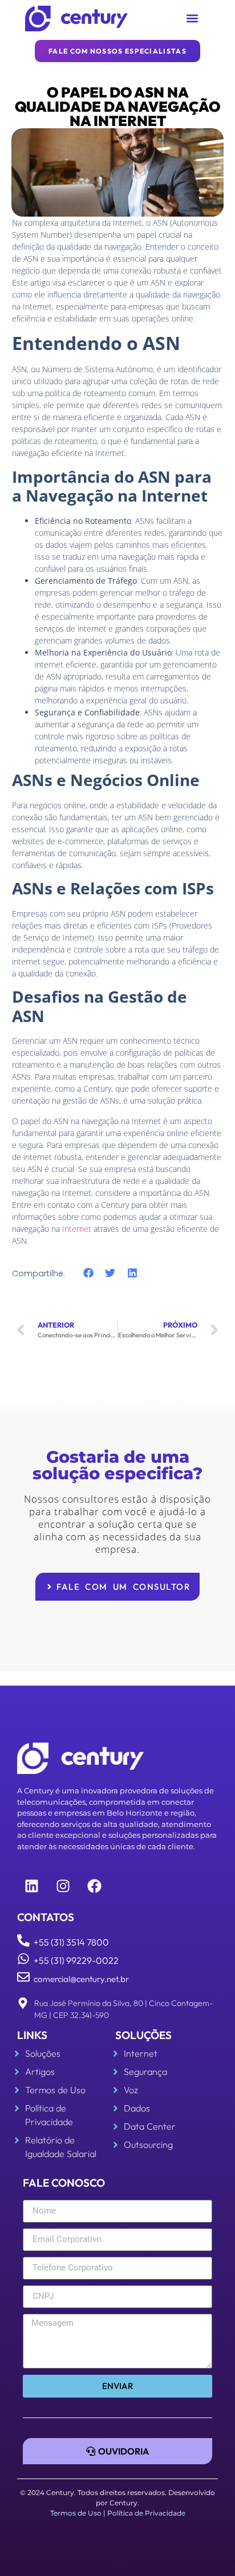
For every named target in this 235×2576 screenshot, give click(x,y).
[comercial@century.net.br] (23, 1977)
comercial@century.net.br (81, 1979)
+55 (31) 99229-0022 (76, 1960)
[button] (193, 19)
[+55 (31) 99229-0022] (23, 1959)
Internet (77, 1229)
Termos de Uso (76, 2513)
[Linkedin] (31, 1886)
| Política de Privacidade (144, 2513)
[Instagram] (63, 1886)
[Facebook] (94, 1886)
